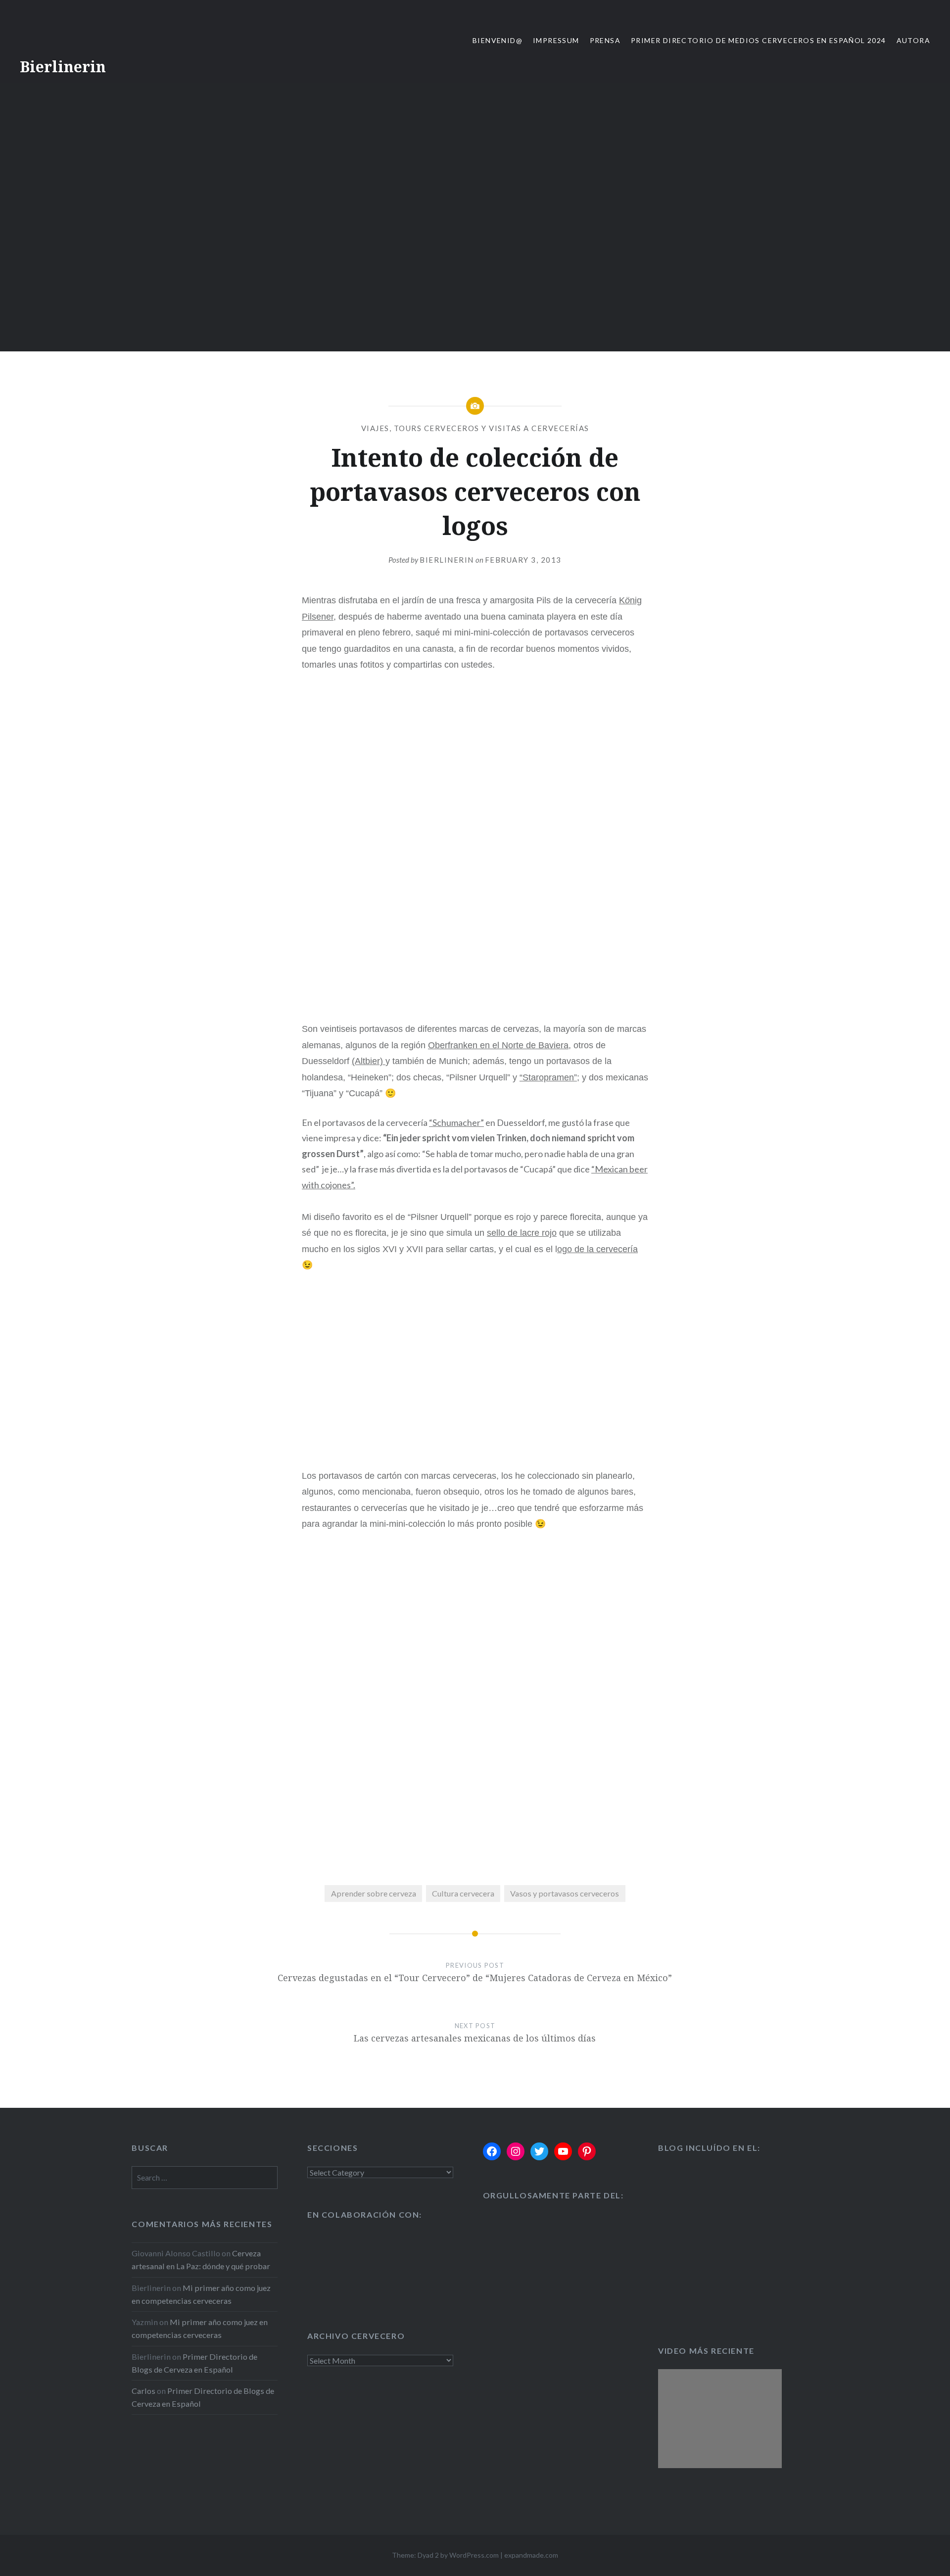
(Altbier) (369, 1061)
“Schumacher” (456, 1122)
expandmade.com (531, 2555)
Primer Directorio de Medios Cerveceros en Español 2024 (759, 40)
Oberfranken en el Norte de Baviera (498, 1045)
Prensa (605, 40)
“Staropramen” (548, 1077)
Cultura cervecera (463, 1893)
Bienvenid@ (498, 40)
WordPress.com (474, 2555)
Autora (913, 40)
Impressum (556, 40)
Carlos (143, 2391)
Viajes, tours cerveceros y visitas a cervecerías (475, 428)
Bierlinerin (63, 67)
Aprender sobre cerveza (374, 1893)
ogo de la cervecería (597, 1249)
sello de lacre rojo (522, 1233)
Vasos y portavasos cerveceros (565, 1893)
